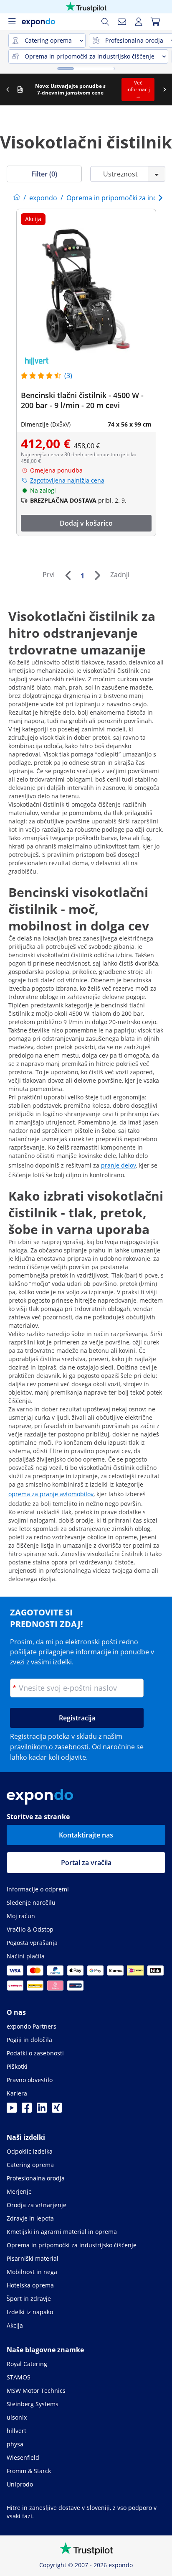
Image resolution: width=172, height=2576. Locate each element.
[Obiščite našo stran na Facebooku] (27, 2110)
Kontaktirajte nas (86, 1835)
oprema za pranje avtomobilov (51, 1494)
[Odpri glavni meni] (12, 22)
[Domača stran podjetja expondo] (17, 198)
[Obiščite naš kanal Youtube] (12, 2110)
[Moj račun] (139, 22)
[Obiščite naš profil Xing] (57, 2110)
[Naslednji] (97, 575)
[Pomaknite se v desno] (164, 89)
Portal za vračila (86, 1863)
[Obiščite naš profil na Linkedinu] (42, 2110)
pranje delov (119, 1165)
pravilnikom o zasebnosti (49, 1747)
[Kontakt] (122, 22)
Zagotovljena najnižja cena (67, 480)
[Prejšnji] (68, 575)
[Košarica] (155, 22)
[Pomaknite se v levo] (8, 89)
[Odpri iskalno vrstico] (105, 22)
